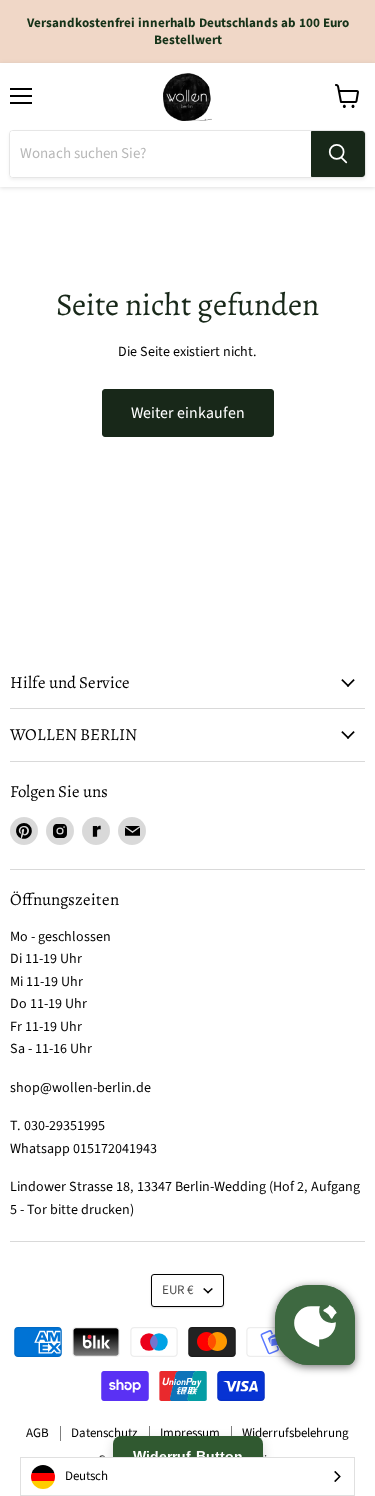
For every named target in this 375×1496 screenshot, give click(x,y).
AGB (37, 1433)
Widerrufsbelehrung (295, 1433)
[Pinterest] (24, 831)
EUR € (178, 1290)
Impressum (190, 1433)
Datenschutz (104, 1433)
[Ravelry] (96, 831)
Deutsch (86, 1476)
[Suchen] (338, 154)
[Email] (132, 831)
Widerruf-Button (188, 1456)
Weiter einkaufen (188, 413)
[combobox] (187, 1476)
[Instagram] (60, 831)
